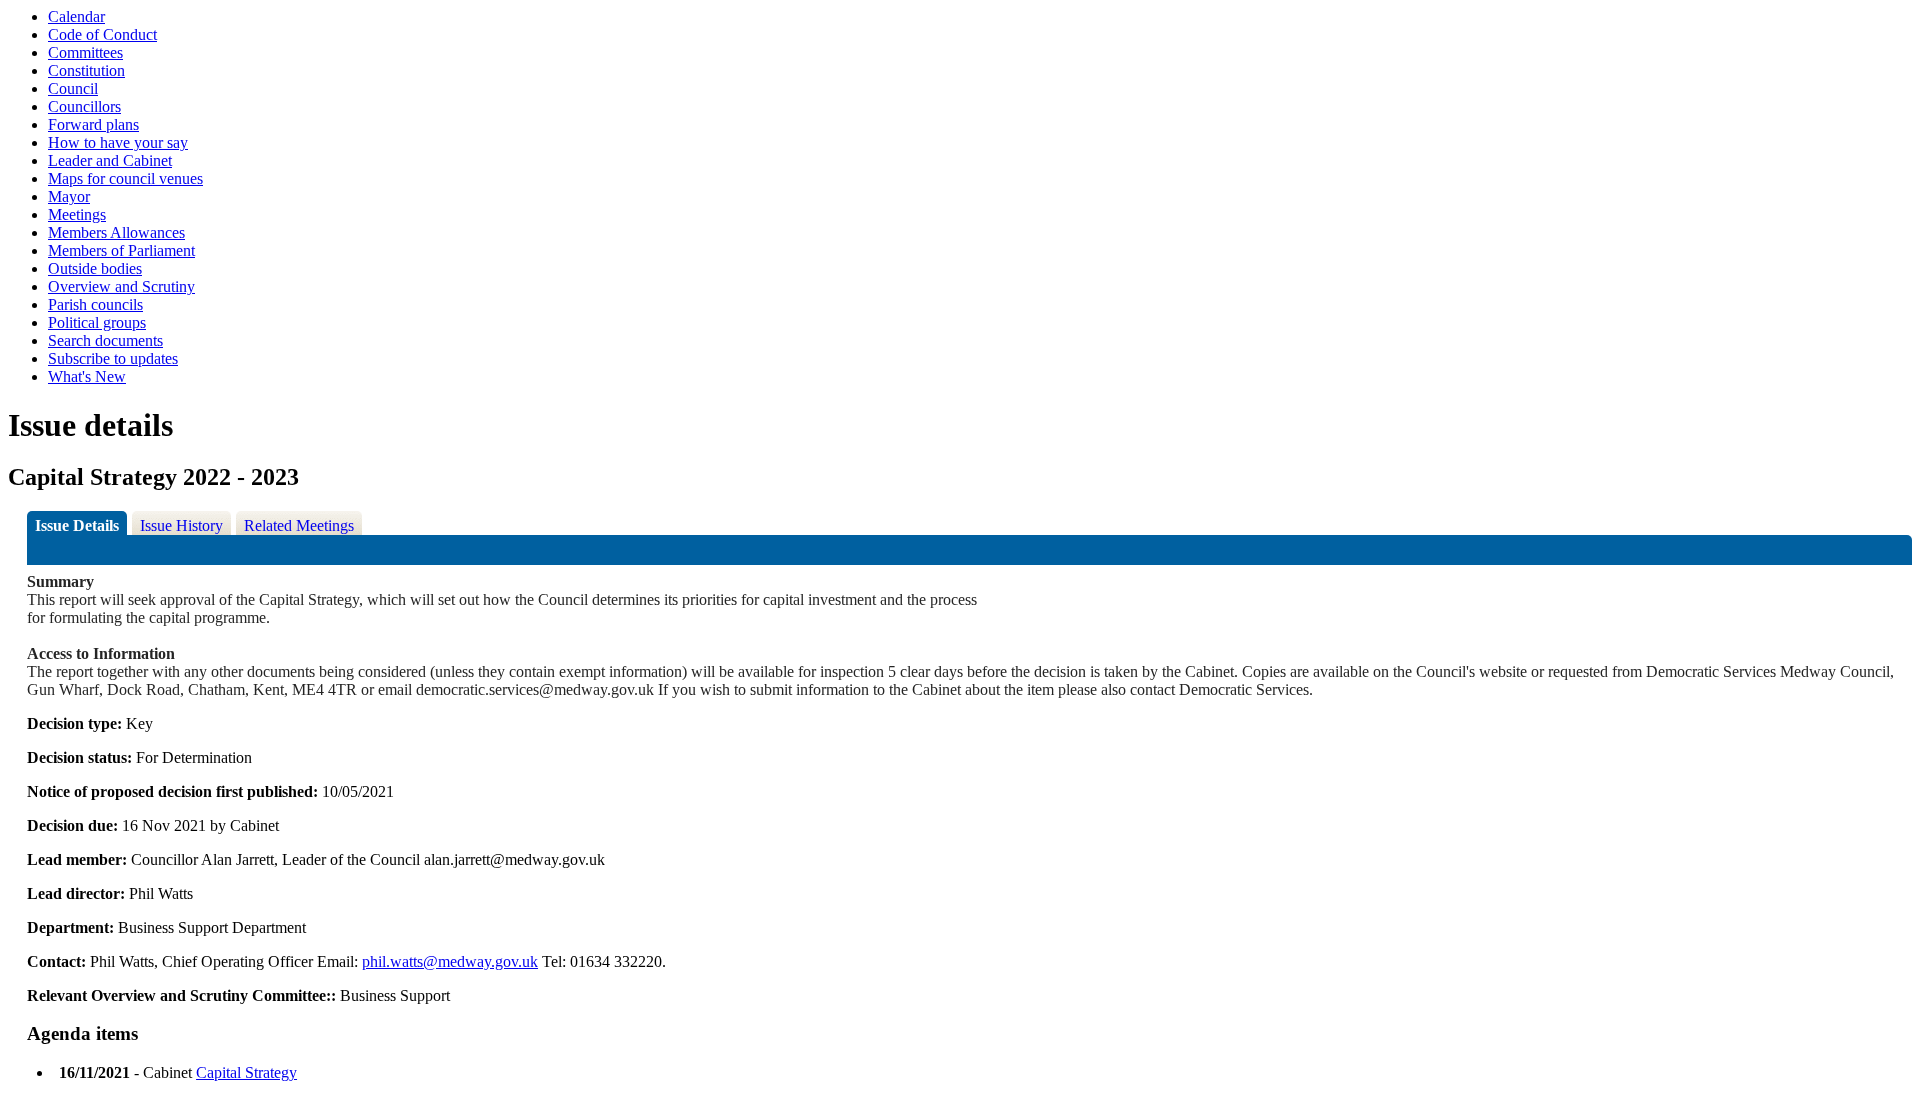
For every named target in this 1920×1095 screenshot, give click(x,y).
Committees (85, 52)
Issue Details (77, 525)
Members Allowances (116, 232)
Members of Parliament (121, 250)
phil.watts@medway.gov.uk (450, 961)
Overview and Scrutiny (121, 286)
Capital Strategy (246, 1072)
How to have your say (118, 142)
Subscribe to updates (113, 358)
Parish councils (95, 304)
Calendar (76, 16)
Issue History (181, 525)
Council (73, 88)
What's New (87, 376)
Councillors (84, 106)
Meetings (77, 214)
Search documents (105, 340)
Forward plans (93, 124)
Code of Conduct (102, 34)
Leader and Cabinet (110, 160)
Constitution (86, 70)
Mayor (69, 196)
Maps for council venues (125, 178)
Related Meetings (299, 525)
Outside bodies (95, 268)
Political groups (97, 322)
